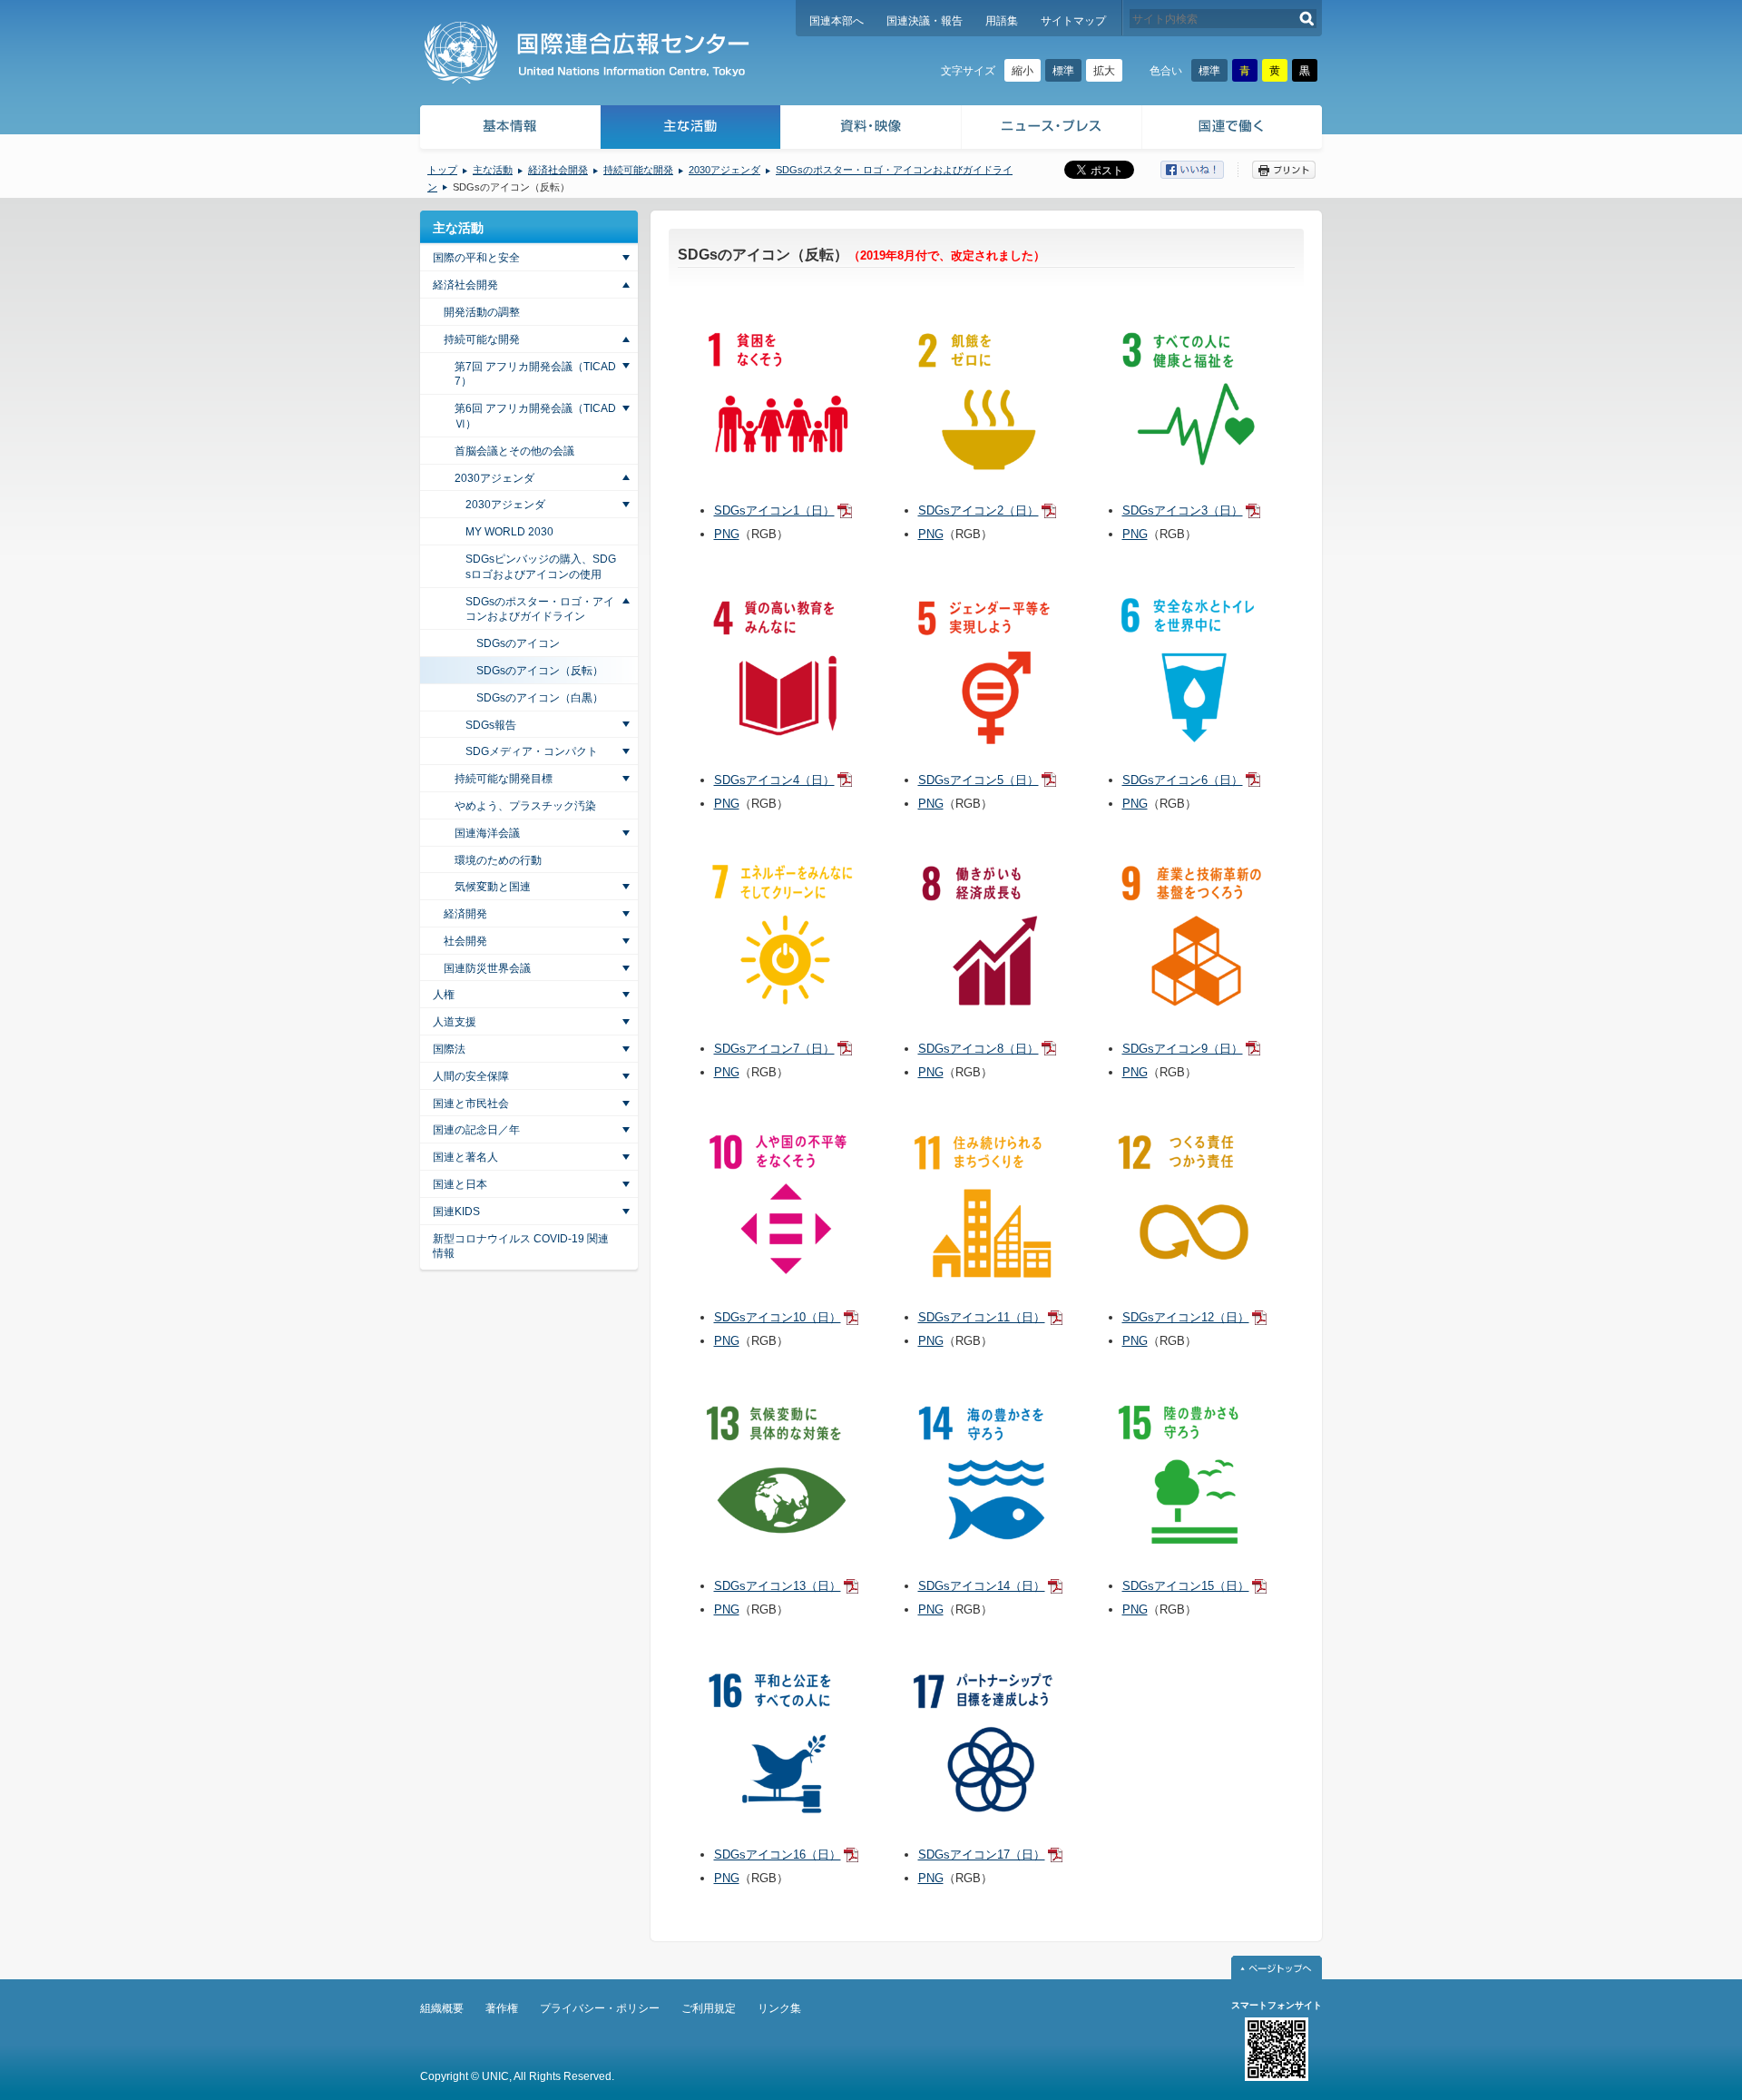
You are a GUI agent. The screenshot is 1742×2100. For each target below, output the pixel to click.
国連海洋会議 (487, 833)
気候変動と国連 (493, 887)
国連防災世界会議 (487, 968)
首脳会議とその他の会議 (514, 451)
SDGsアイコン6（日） (1183, 780)
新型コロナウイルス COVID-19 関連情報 (521, 1246)
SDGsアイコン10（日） (778, 1317)
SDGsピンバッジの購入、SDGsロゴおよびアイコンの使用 (541, 567)
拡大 (1104, 71)
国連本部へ (837, 21)
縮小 (1023, 71)
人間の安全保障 (471, 1076)
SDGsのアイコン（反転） (540, 671)
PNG (727, 534)
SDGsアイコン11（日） (982, 1317)
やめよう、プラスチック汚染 (525, 806)
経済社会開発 (558, 170)
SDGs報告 (491, 725)
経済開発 (465, 914)
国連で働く (1233, 129)
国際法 (449, 1049)
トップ (442, 170)
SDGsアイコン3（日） (1183, 510)
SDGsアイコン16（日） (778, 1855)
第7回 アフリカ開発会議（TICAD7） (535, 374)
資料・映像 (871, 129)
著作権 (502, 2008)
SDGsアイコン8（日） (979, 1049)
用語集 (1002, 21)
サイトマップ (1073, 21)
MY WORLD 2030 (509, 532)
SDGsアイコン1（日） (774, 510)
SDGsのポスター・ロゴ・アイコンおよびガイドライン (540, 609)
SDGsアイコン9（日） (1183, 1049)
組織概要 (442, 2008)
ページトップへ (1277, 1968)
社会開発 (465, 941)
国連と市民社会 (471, 1104)
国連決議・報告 (925, 21)
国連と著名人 (465, 1157)
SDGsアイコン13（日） (778, 1586)
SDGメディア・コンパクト (532, 751)
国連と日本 (460, 1184)
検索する (1307, 19)
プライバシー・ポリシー (600, 2008)
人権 (444, 995)
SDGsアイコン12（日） (1186, 1317)
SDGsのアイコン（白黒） (540, 698)
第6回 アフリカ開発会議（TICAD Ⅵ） (535, 416)
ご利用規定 (709, 2008)
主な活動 (691, 129)
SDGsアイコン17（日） (982, 1855)
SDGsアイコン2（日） (979, 510)
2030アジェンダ (724, 170)
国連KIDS (456, 1212)
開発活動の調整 (482, 312)
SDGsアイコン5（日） (979, 780)
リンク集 (779, 2008)
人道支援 (455, 1022)
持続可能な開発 (638, 170)
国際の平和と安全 (476, 258)
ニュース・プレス (1052, 129)
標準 (1063, 71)
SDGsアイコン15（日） (1186, 1586)
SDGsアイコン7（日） (774, 1049)
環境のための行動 (498, 860)
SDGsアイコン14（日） (982, 1586)
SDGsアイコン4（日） (774, 780)
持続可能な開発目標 (504, 779)
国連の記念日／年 (476, 1130)
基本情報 (509, 129)
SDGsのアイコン (518, 643)
